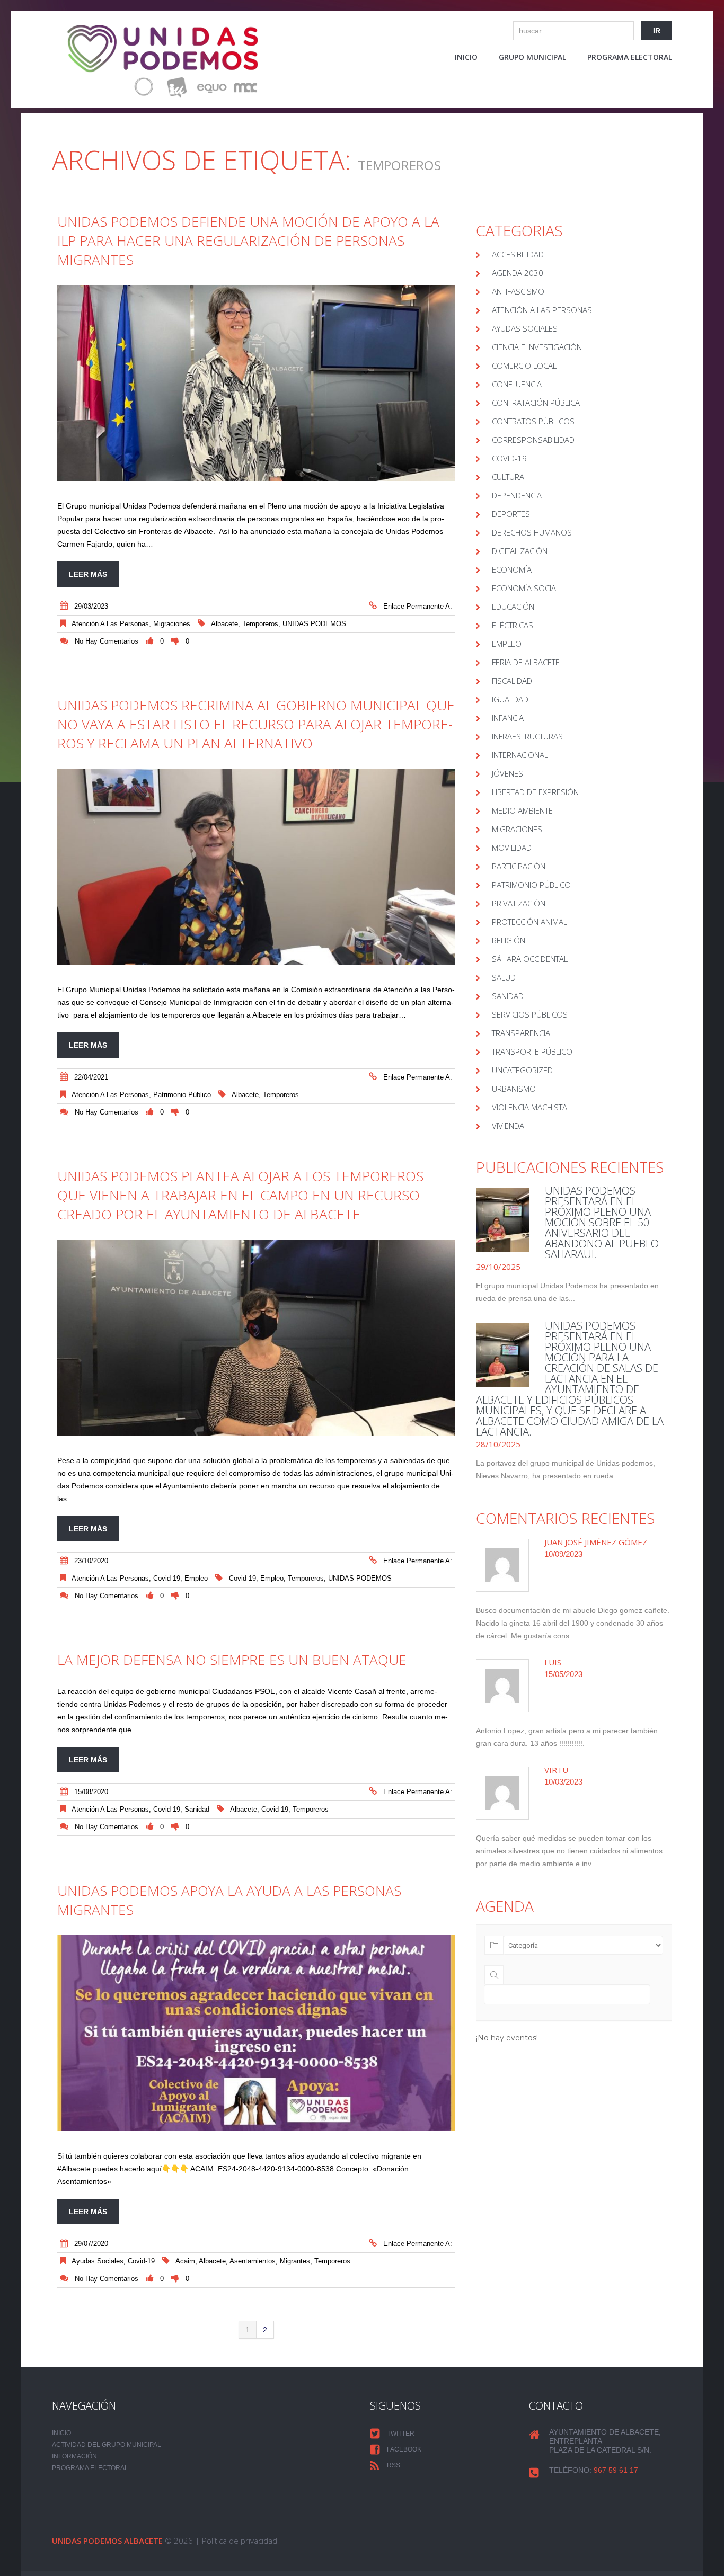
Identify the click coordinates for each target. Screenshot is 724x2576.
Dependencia (517, 495)
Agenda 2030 (518, 273)
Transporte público (532, 1051)
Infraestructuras (527, 736)
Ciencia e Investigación (537, 347)
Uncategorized (522, 1070)
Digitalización (520, 551)
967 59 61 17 (616, 2470)
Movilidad (512, 848)
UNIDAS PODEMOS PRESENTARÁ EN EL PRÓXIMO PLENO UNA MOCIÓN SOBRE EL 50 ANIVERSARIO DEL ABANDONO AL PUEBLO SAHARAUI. (602, 1222)
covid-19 (167, 1578)
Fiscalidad (512, 681)
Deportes (511, 514)
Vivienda (508, 1126)
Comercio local (524, 366)
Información (74, 2456)
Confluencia (517, 384)
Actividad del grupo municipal (107, 2445)
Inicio (466, 57)
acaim (185, 2261)
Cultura (508, 477)
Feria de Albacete (526, 662)
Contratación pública (536, 403)
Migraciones (172, 624)
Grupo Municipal (532, 57)
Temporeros (260, 624)
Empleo (196, 1578)
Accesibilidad (518, 254)
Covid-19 (242, 1578)
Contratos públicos (533, 421)
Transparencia (521, 1033)
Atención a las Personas (110, 624)
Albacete (224, 624)
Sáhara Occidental (530, 959)
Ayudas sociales (98, 2261)
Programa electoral (630, 57)
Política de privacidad (240, 2541)
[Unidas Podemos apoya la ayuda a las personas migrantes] (256, 2033)
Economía (512, 569)
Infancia (508, 718)
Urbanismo (514, 1089)
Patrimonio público (182, 1095)
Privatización (519, 903)
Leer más (88, 574)
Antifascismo (518, 291)
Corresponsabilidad (533, 440)
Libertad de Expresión (535, 792)
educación (513, 607)
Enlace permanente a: (418, 606)
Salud (504, 977)
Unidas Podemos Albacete (107, 2541)
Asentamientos (253, 2261)
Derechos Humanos (532, 532)
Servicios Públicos (530, 1014)
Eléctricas (513, 625)
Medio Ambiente (522, 810)
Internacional (520, 755)
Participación (519, 866)
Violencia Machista (529, 1107)
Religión (509, 940)
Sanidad (197, 1809)
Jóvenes (507, 773)
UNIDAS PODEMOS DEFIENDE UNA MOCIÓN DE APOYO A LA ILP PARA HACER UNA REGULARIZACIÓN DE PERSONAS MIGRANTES (248, 240)
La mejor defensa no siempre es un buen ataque (232, 1660)
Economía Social (526, 588)
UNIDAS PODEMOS (314, 624)
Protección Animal (529, 922)
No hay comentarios (107, 641)
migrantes (295, 2261)
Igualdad (510, 699)
